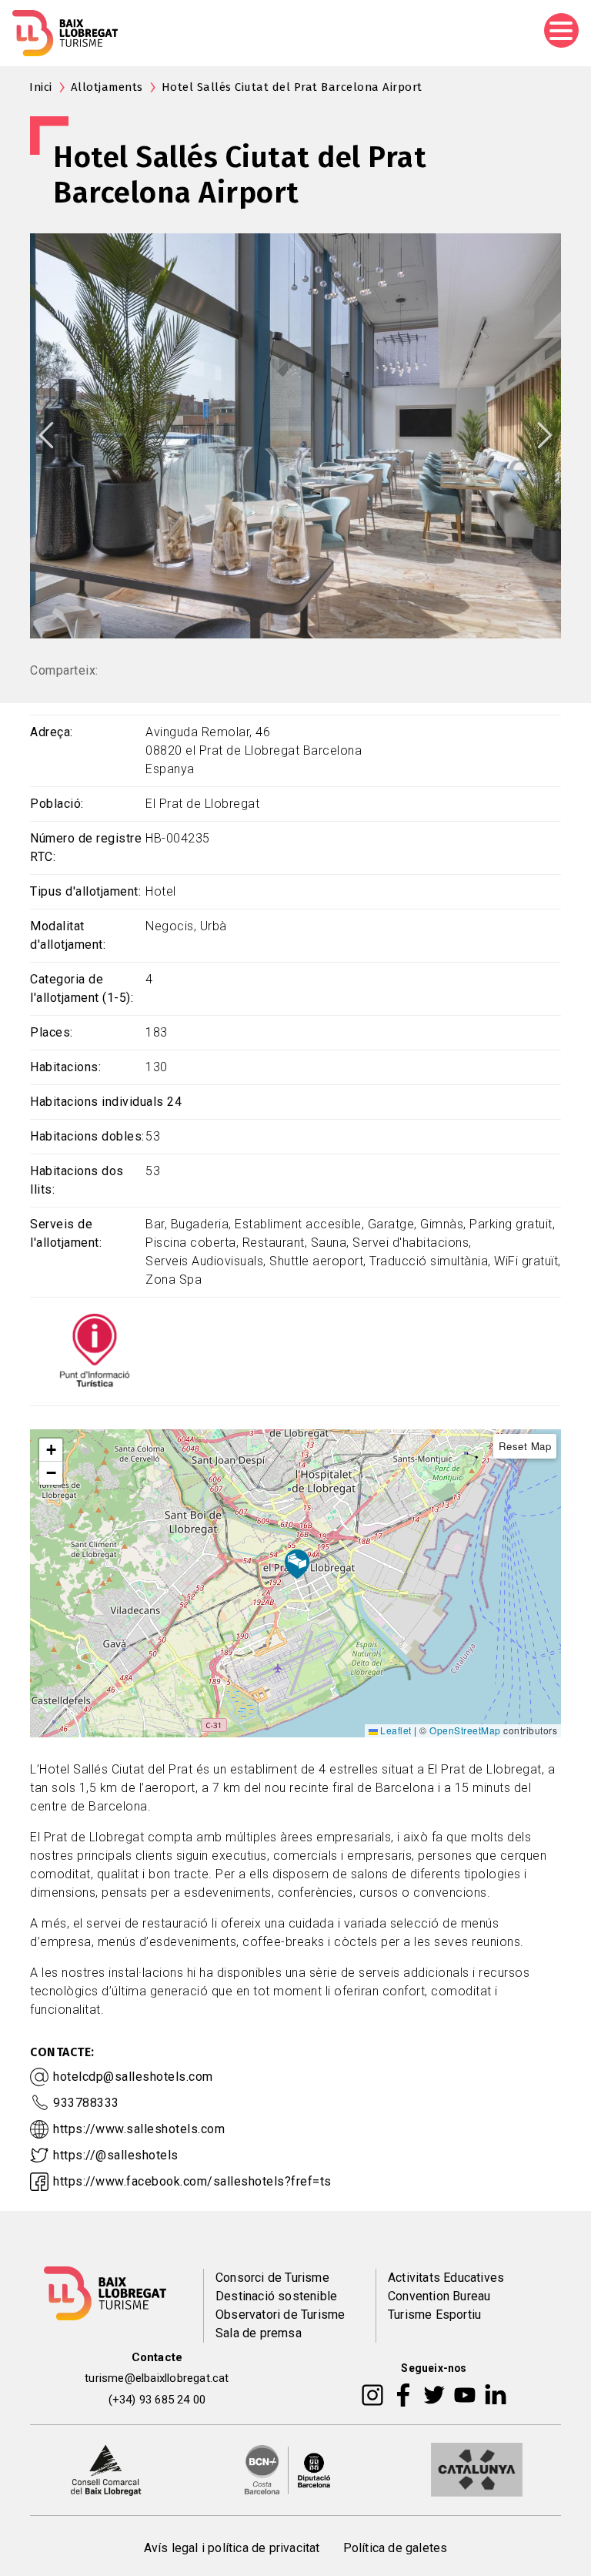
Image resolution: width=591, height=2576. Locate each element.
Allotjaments (107, 87)
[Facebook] (404, 2394)
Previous (46, 435)
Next (545, 435)
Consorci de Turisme (272, 2278)
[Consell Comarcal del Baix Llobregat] (106, 2469)
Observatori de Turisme (280, 2315)
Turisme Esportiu (434, 2315)
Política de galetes (396, 2548)
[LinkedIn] (496, 2394)
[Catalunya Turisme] (477, 2469)
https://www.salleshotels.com (139, 2129)
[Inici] (65, 33)
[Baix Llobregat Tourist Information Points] (95, 1350)
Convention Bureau (439, 2296)
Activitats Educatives (446, 2278)
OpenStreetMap (465, 1730)
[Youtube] (465, 2394)
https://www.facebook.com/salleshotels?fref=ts (192, 2181)
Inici (41, 87)
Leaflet (395, 1730)
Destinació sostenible (276, 2296)
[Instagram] (372, 2394)
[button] (51, 1450)
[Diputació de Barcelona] (288, 2469)
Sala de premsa (259, 2333)
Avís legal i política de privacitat (232, 2548)
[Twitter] (434, 2394)
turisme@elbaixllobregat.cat (157, 2378)
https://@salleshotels (116, 2155)
